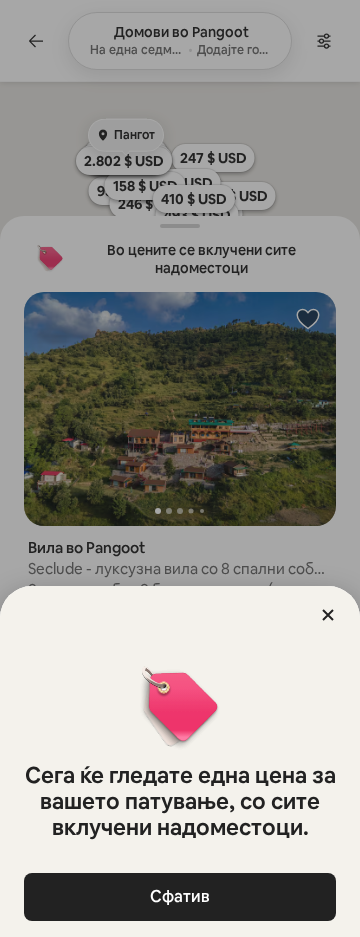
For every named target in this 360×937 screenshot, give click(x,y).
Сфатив (180, 896)
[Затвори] (328, 615)
